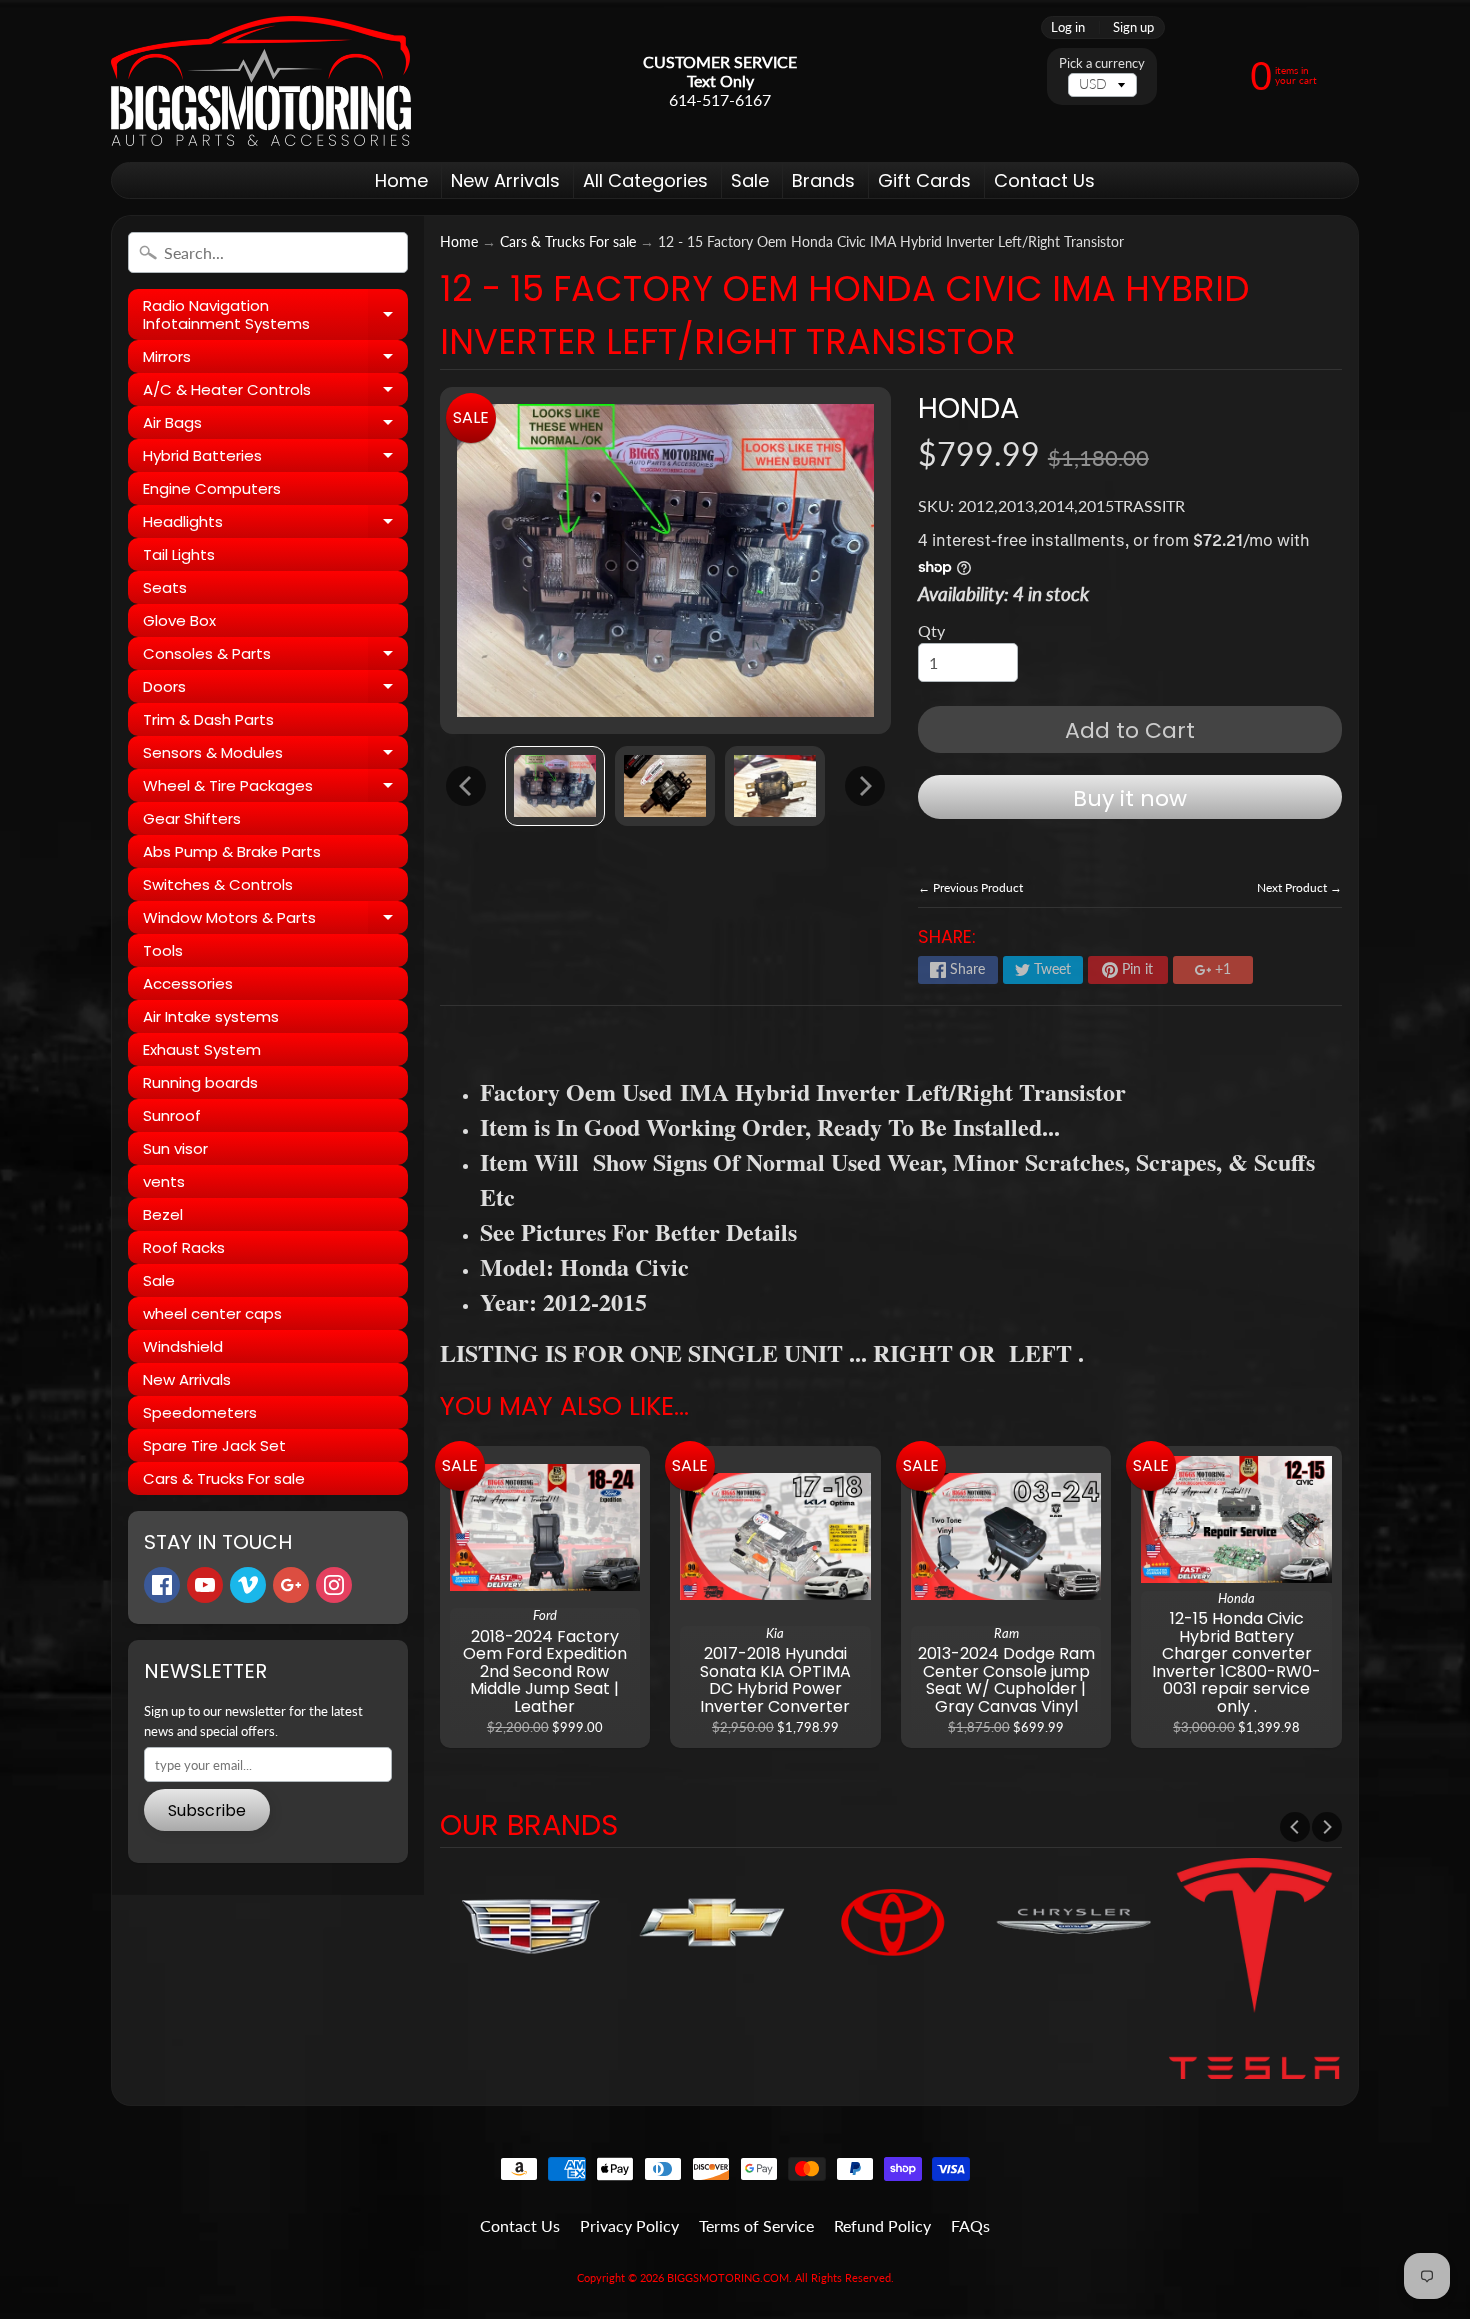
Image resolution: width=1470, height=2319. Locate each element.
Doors (275, 689)
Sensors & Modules (275, 755)
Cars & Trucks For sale (224, 1478)
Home (401, 180)
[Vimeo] (248, 1585)
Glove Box (179, 620)
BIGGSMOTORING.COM (728, 2277)
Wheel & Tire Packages (275, 788)
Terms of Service (756, 2225)
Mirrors (275, 359)
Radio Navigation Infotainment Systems (275, 315)
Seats (165, 587)
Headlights (275, 524)
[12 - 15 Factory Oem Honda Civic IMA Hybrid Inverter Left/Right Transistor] (555, 786)
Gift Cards (924, 180)
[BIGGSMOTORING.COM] (261, 81)
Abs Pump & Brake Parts (232, 851)
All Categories (645, 180)
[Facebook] (162, 1585)
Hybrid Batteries (275, 458)
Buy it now (1130, 798)
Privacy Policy (629, 2225)
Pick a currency (1102, 63)
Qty (931, 630)
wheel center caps (212, 1313)
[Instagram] (334, 1585)
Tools (163, 950)
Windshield (183, 1346)
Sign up (1133, 27)
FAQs (970, 2225)
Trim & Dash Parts (208, 719)
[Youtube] (205, 1585)
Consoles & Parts (275, 656)
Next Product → (1299, 887)
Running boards (200, 1082)
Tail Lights (179, 554)
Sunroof (172, 1115)
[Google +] (291, 1585)
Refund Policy (882, 2225)
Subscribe (207, 1810)
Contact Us (1044, 180)
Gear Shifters (192, 818)
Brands (823, 180)
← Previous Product (970, 887)
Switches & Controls (218, 884)
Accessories (188, 983)
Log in (1068, 27)
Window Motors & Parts (275, 920)
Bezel (163, 1214)
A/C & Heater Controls (275, 392)
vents (164, 1181)
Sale (750, 180)
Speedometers (200, 1412)
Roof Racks (184, 1247)
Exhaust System (202, 1049)
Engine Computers (212, 488)
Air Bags (275, 425)
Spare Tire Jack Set (214, 1445)
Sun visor (175, 1148)
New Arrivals (505, 180)
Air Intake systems (211, 1016)
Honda (968, 408)
